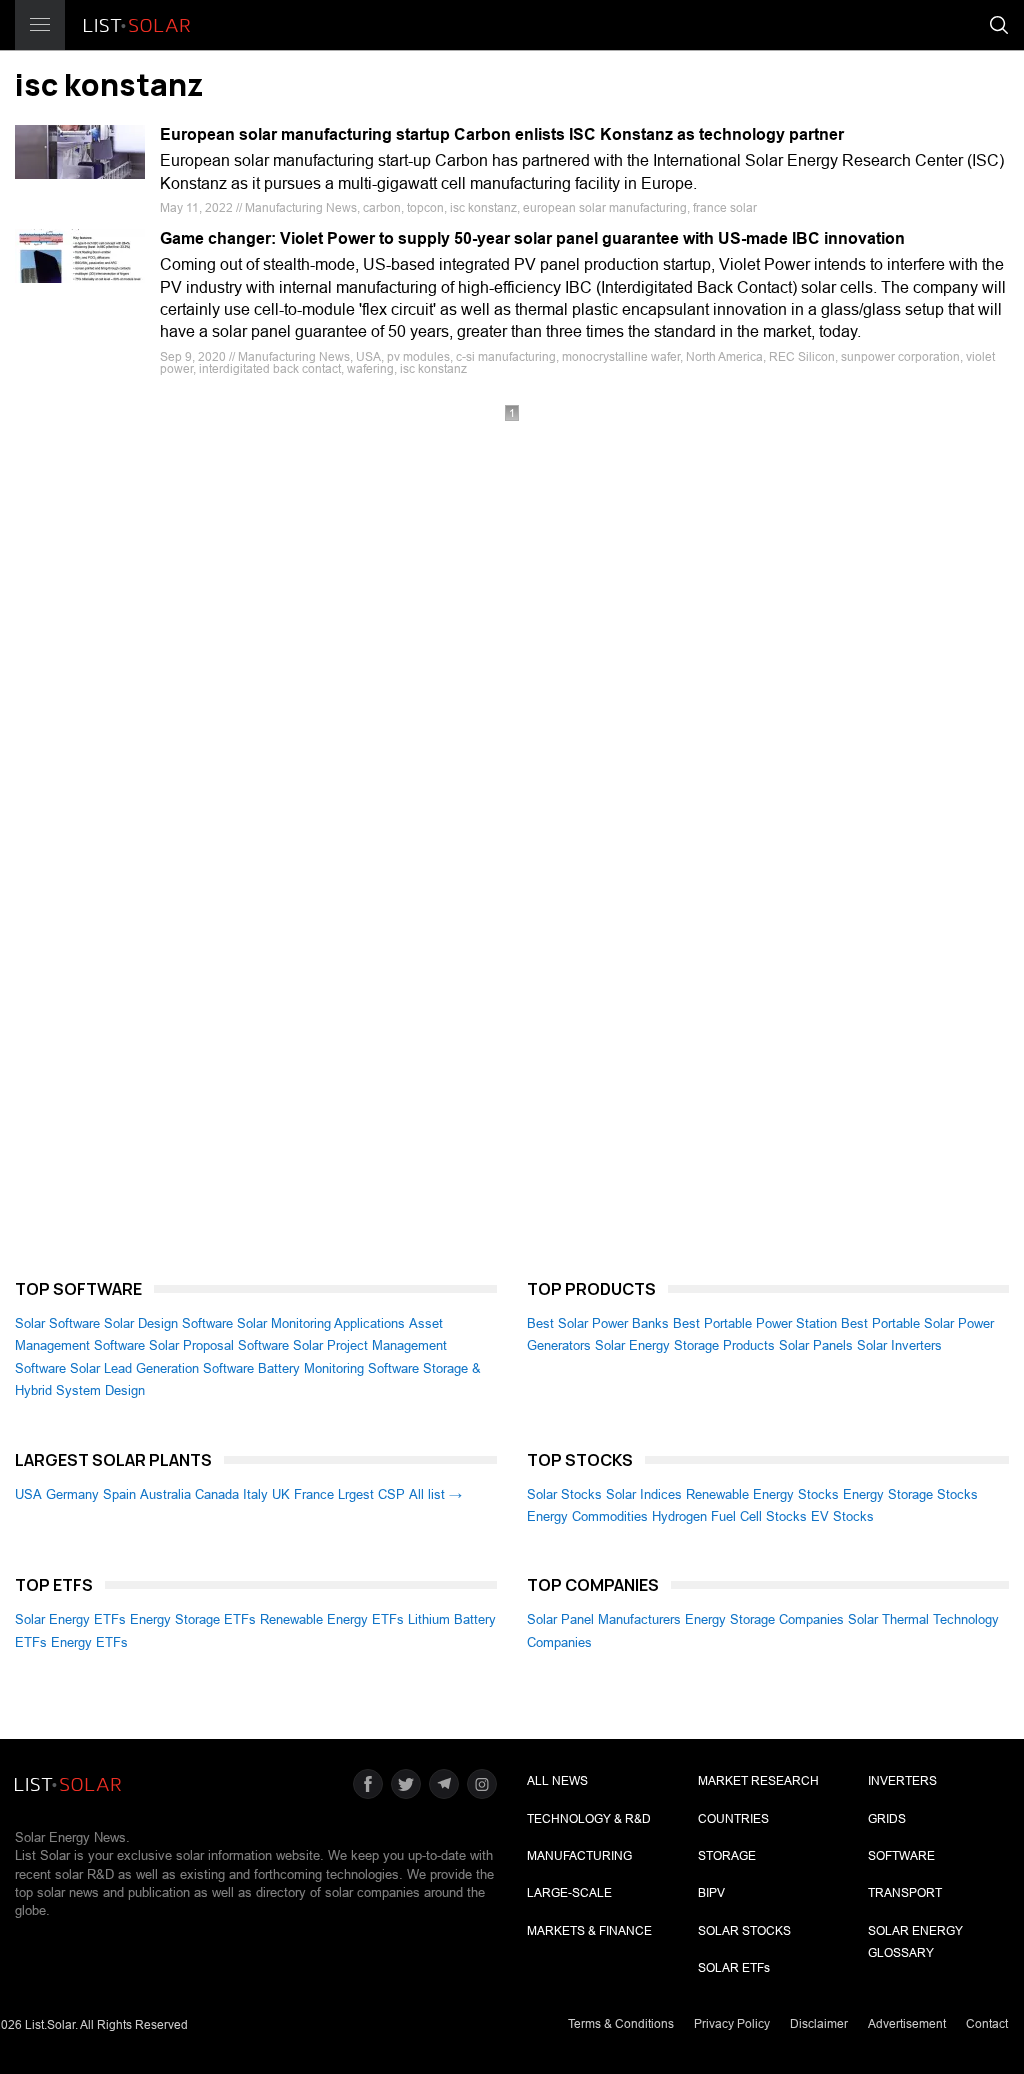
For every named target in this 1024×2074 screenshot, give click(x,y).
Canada (217, 1494)
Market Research (758, 1781)
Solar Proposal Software (219, 1345)
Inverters (902, 1781)
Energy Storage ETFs (193, 1619)
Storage (727, 1856)
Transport (905, 1893)
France (314, 1494)
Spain (119, 1494)
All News (557, 1781)
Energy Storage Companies (764, 1619)
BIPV (711, 1893)
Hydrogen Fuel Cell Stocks (729, 1516)
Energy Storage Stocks (910, 1494)
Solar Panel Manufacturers (604, 1619)
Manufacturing (579, 1856)
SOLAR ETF (734, 1968)
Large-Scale (569, 1893)
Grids (887, 1819)
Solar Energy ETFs (70, 1619)
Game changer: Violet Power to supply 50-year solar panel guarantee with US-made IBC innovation (532, 238)
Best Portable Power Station (755, 1323)
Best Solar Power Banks (598, 1323)
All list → (435, 1494)
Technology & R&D (589, 1819)
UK (281, 1494)
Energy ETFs (89, 1642)
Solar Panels (816, 1345)
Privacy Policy (732, 2024)
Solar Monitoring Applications (321, 1323)
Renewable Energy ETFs (332, 1619)
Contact (987, 2024)
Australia (165, 1494)
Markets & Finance (589, 1931)
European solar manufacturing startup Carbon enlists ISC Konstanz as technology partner (502, 134)
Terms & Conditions (621, 2024)
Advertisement (907, 2024)
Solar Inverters (899, 1345)
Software (901, 1856)
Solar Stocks (564, 1494)
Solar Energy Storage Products (685, 1345)
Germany (72, 1494)
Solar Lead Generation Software (162, 1368)
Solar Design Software (168, 1323)
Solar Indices (644, 1494)
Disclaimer (819, 2024)
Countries (733, 1819)
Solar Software (57, 1323)
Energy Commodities (587, 1516)
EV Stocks (842, 1516)
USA (28, 1494)
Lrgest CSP (371, 1494)
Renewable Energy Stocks (762, 1494)
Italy (255, 1494)
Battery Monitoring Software (338, 1368)
